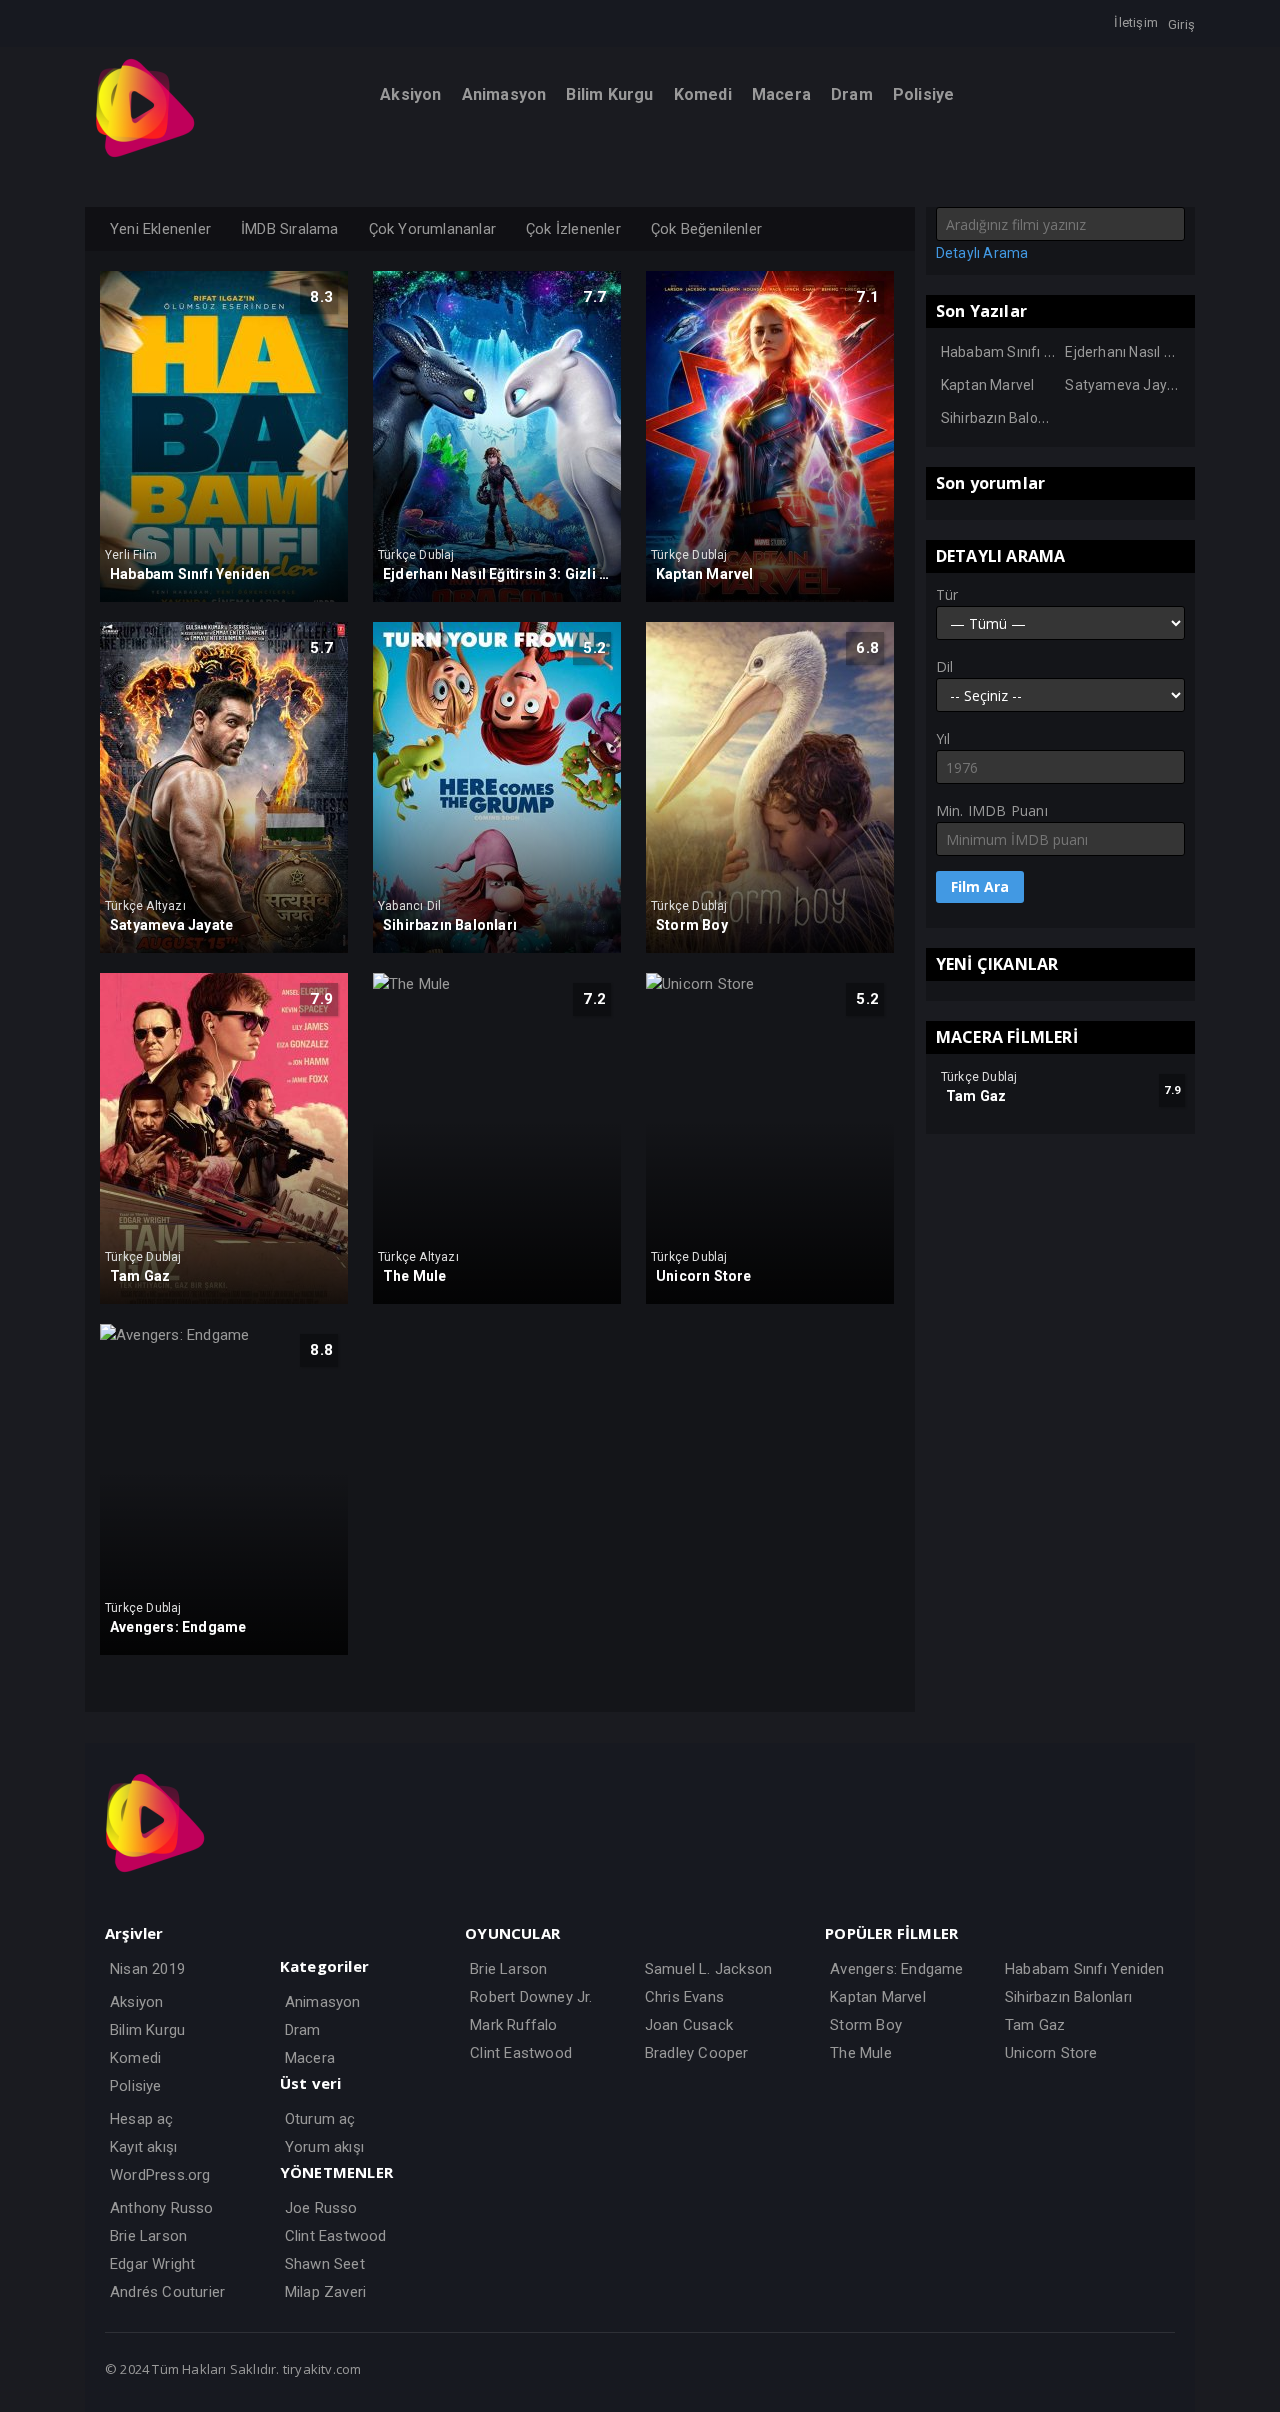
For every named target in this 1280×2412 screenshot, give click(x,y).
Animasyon (323, 2002)
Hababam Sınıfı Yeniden (1019, 352)
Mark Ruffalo (513, 2025)
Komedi (135, 2058)
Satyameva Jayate (1126, 385)
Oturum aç (320, 2119)
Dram (303, 2030)
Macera (310, 2058)
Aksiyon (136, 2002)
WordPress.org (160, 2175)
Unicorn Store (1051, 2053)
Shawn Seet (325, 2264)
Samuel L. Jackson (708, 1969)
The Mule (861, 2053)
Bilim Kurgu (147, 2030)
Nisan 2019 (147, 1969)
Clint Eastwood (336, 2236)
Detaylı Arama (982, 253)
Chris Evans (684, 1997)
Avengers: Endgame (896, 1969)
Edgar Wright (152, 2264)
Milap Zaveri (325, 2292)
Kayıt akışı (143, 2147)
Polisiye (136, 2086)
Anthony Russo (162, 2208)
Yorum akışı (324, 2147)
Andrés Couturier (167, 2292)
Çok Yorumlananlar (432, 229)
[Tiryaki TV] (145, 153)
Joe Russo (321, 2208)
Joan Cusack (689, 2025)
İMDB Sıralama (290, 229)
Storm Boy (866, 2025)
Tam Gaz (1035, 2025)
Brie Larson (148, 2236)
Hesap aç (142, 2119)
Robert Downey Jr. (531, 1997)
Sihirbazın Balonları (1003, 418)
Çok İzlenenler (573, 229)
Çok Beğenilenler (706, 229)
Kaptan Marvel (988, 385)
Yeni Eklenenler (160, 229)
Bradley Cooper (697, 2053)
